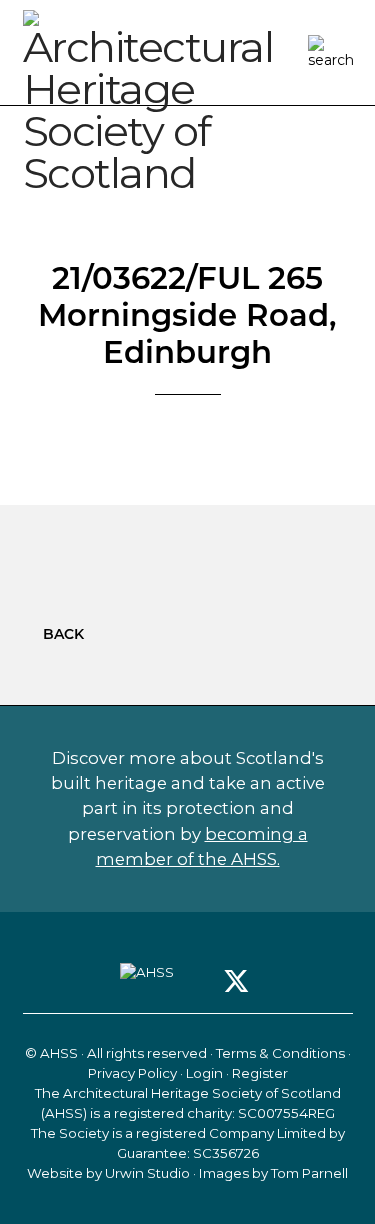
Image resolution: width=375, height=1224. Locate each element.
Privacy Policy (132, 1073)
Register (260, 1073)
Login (204, 1073)
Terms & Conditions (280, 1053)
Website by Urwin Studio (108, 1173)
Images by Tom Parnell (273, 1173)
